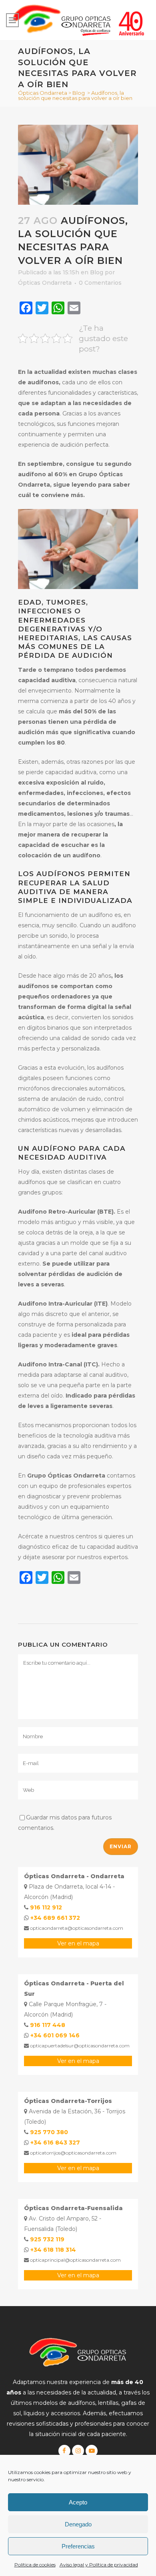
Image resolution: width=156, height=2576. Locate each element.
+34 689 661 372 (55, 1918)
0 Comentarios (100, 283)
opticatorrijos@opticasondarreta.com (73, 2153)
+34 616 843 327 (55, 2143)
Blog (79, 93)
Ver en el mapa (78, 1943)
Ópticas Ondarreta (43, 93)
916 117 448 (48, 2025)
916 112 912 (46, 1907)
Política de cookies (35, 2565)
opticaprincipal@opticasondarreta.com (75, 2260)
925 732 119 (47, 2239)
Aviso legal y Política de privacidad (99, 2565)
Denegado (78, 2524)
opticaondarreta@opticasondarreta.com (76, 1928)
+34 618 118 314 (53, 2250)
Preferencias (78, 2546)
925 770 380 (49, 2132)
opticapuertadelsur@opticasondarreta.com (79, 2046)
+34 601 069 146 (55, 2035)
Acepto (78, 2502)
